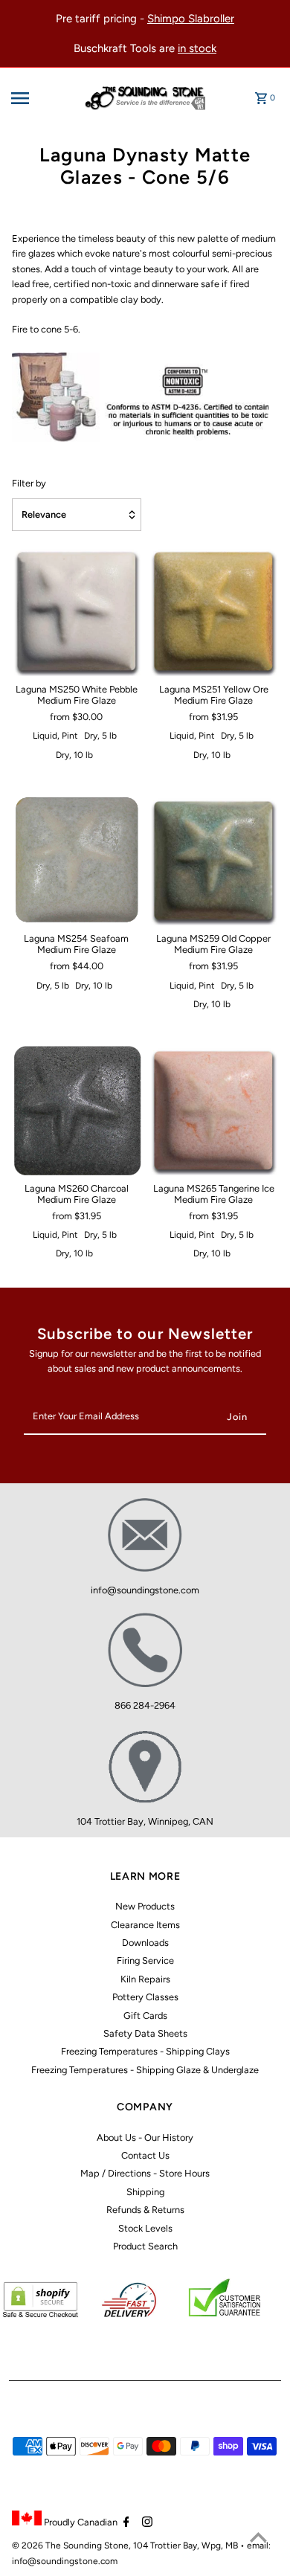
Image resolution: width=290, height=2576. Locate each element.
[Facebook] (125, 2523)
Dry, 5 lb (100, 736)
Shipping (145, 2192)
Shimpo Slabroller (191, 19)
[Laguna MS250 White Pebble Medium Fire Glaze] (77, 611)
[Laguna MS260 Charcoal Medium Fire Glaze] (77, 1110)
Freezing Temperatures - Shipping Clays (145, 2051)
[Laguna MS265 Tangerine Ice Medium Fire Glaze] (213, 1110)
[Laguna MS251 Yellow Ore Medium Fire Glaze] (213, 611)
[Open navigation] (38, 98)
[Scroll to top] (258, 2537)
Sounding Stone (96, 2546)
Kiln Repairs (145, 1979)
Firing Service (145, 1960)
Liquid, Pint (55, 736)
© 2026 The (38, 2546)
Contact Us (145, 2155)
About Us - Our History (145, 2137)
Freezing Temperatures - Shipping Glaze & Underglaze (145, 2070)
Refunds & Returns (145, 2210)
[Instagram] (145, 2523)
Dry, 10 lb (74, 755)
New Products (145, 1906)
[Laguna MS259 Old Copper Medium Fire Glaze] (213, 861)
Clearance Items (145, 1925)
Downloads (145, 1943)
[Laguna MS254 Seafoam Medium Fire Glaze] (77, 861)
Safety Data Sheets (145, 2033)
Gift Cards (145, 2015)
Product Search (145, 2246)
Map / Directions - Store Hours (145, 2173)
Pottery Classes (145, 1997)
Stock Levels (145, 2228)
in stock (197, 48)
